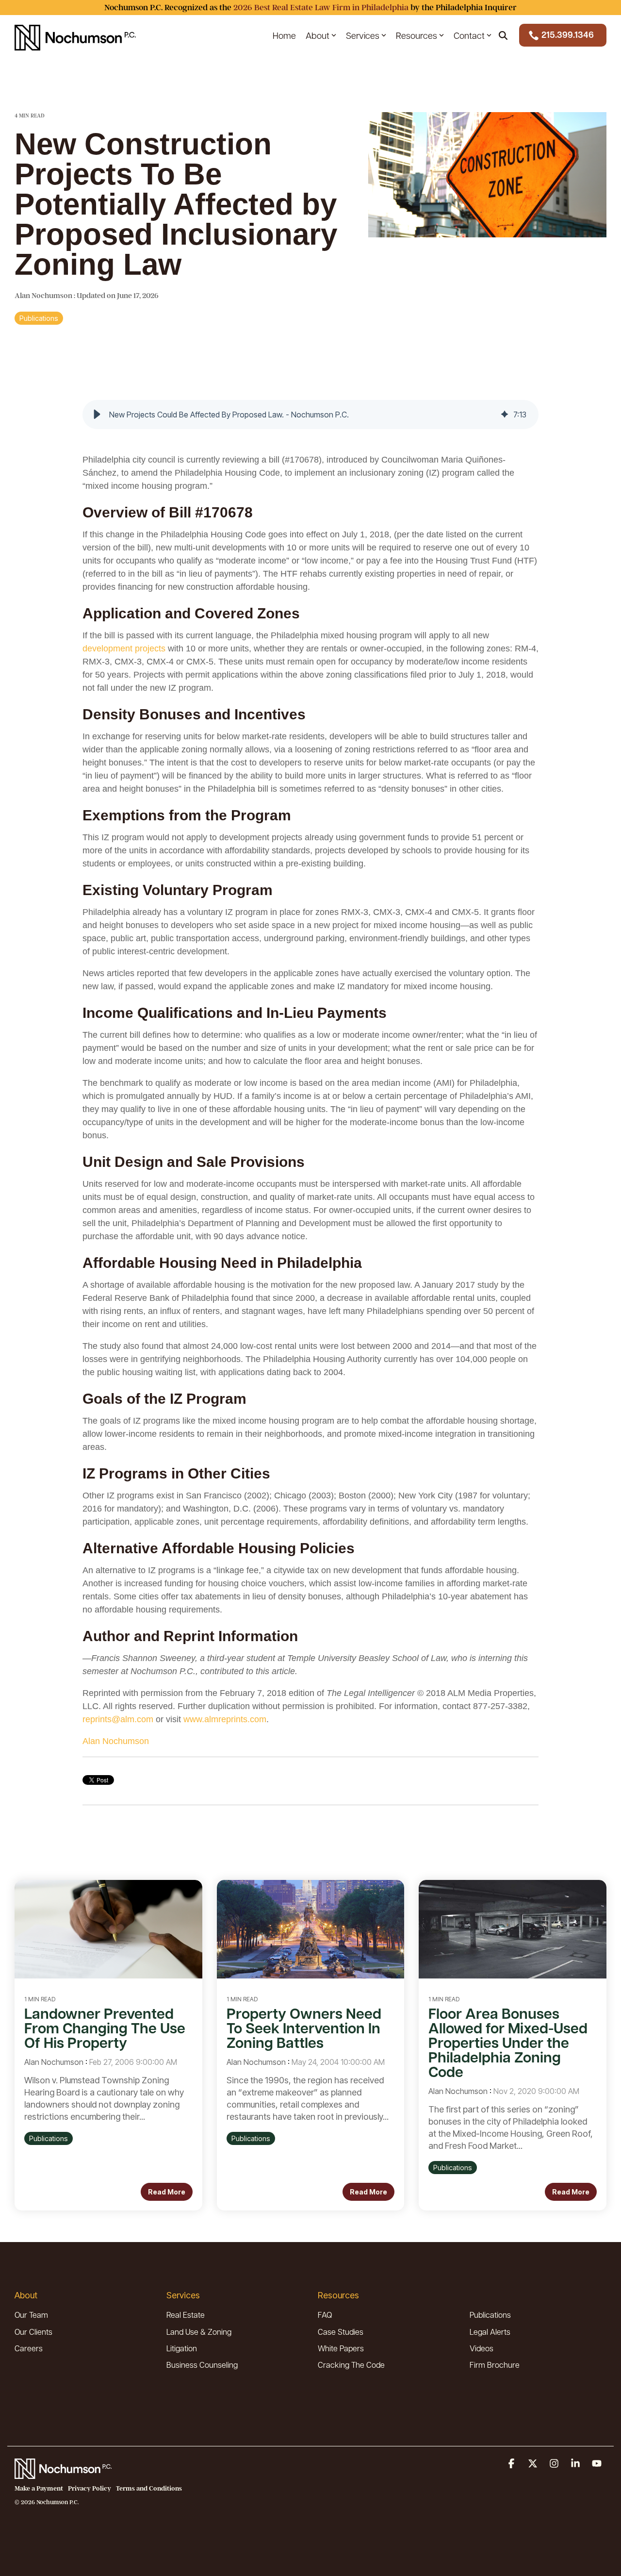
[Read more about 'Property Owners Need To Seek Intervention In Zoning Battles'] (311, 1929)
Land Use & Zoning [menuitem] (199, 2332)
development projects (124, 648)
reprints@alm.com (118, 1719)
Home (284, 35)
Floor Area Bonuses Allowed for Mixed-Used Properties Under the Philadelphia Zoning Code (508, 2042)
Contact (469, 35)
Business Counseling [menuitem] (202, 2365)
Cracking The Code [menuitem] (351, 2365)
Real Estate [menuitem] (186, 2315)
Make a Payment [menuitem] (39, 2488)
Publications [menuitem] (490, 2315)
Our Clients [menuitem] (33, 2332)
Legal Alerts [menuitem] (490, 2332)
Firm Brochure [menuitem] (495, 2365)
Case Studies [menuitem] (341, 2332)
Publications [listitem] (49, 2138)
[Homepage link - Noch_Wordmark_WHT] (63, 2473)
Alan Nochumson (44, 296)
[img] (505, 415)
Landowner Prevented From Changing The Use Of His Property (105, 2028)
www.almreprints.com (225, 1719)
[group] (310, 415)
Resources (417, 35)
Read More (167, 2192)
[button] (97, 415)
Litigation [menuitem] (182, 2348)
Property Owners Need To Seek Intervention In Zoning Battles (304, 2028)
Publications (39, 318)
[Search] (503, 35)
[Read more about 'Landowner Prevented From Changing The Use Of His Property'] (108, 1929)
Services (363, 35)
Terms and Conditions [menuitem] (149, 2488)
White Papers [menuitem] (341, 2348)
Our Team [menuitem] (31, 2315)
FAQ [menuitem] (325, 2315)
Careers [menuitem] (29, 2348)
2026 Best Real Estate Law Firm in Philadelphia (321, 8)
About (318, 35)
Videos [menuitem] (482, 2348)
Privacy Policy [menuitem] (90, 2488)
